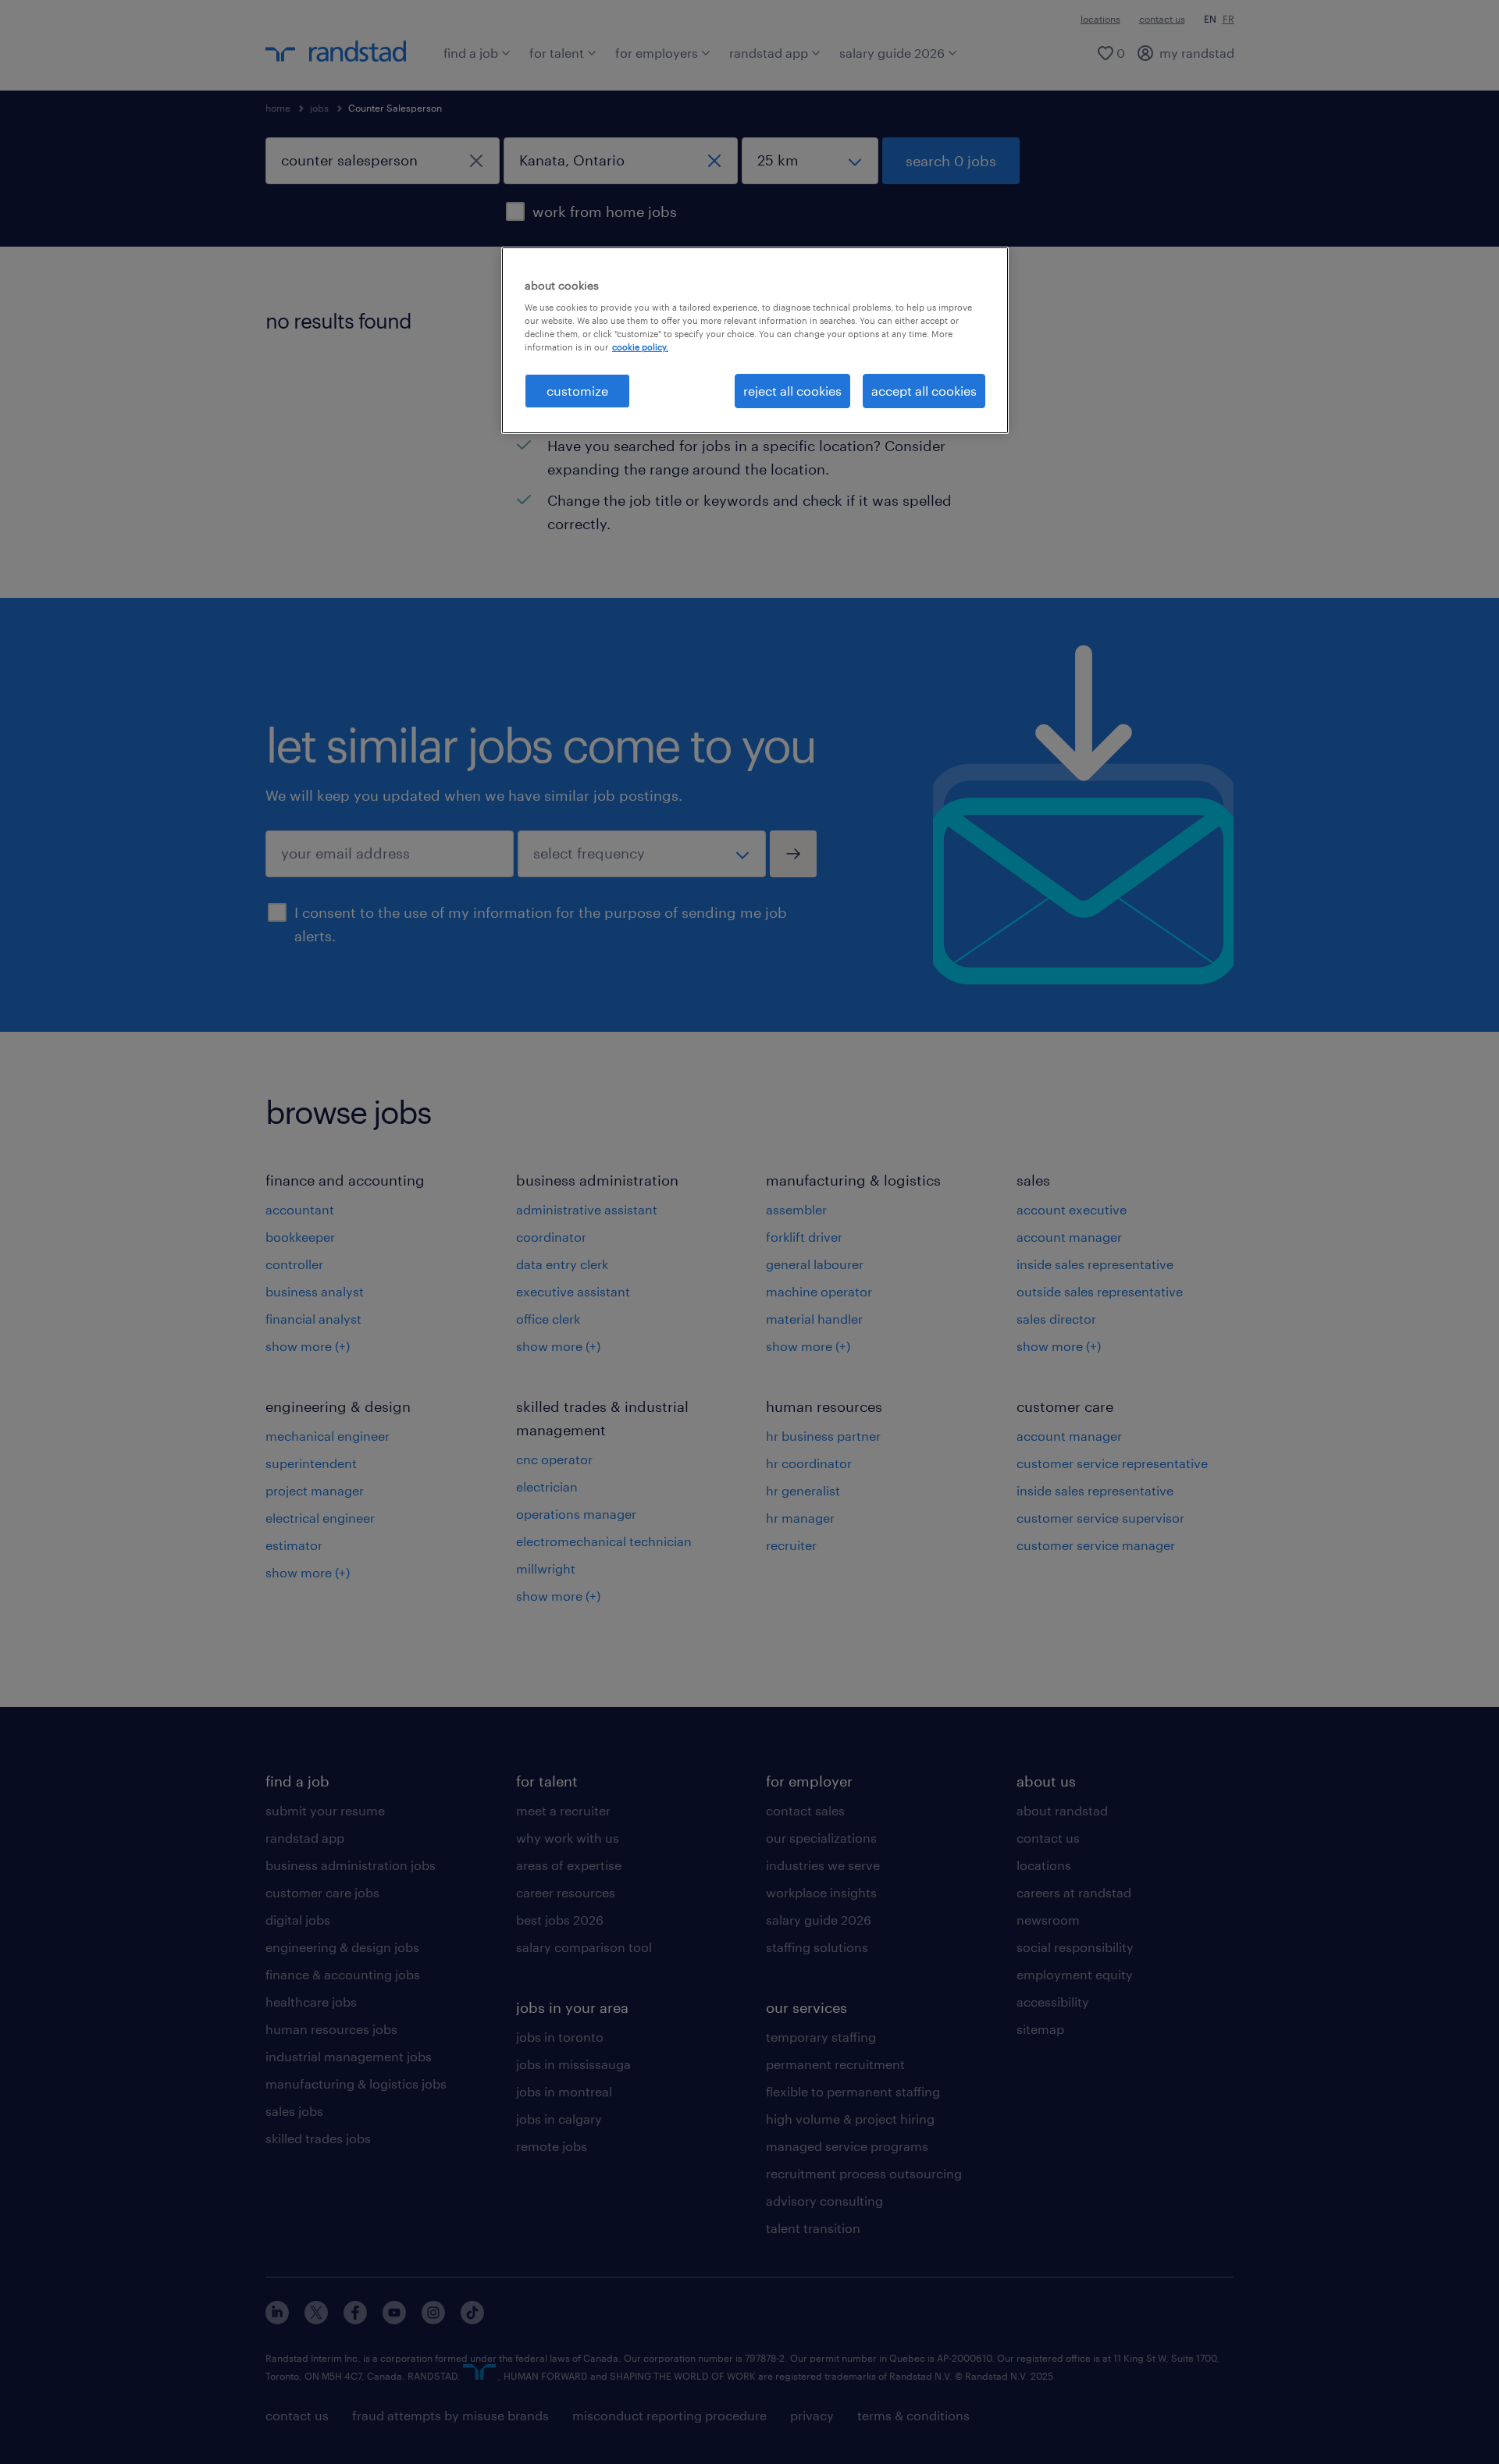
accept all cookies (924, 391)
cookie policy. (640, 347)
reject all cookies (792, 391)
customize (577, 391)
